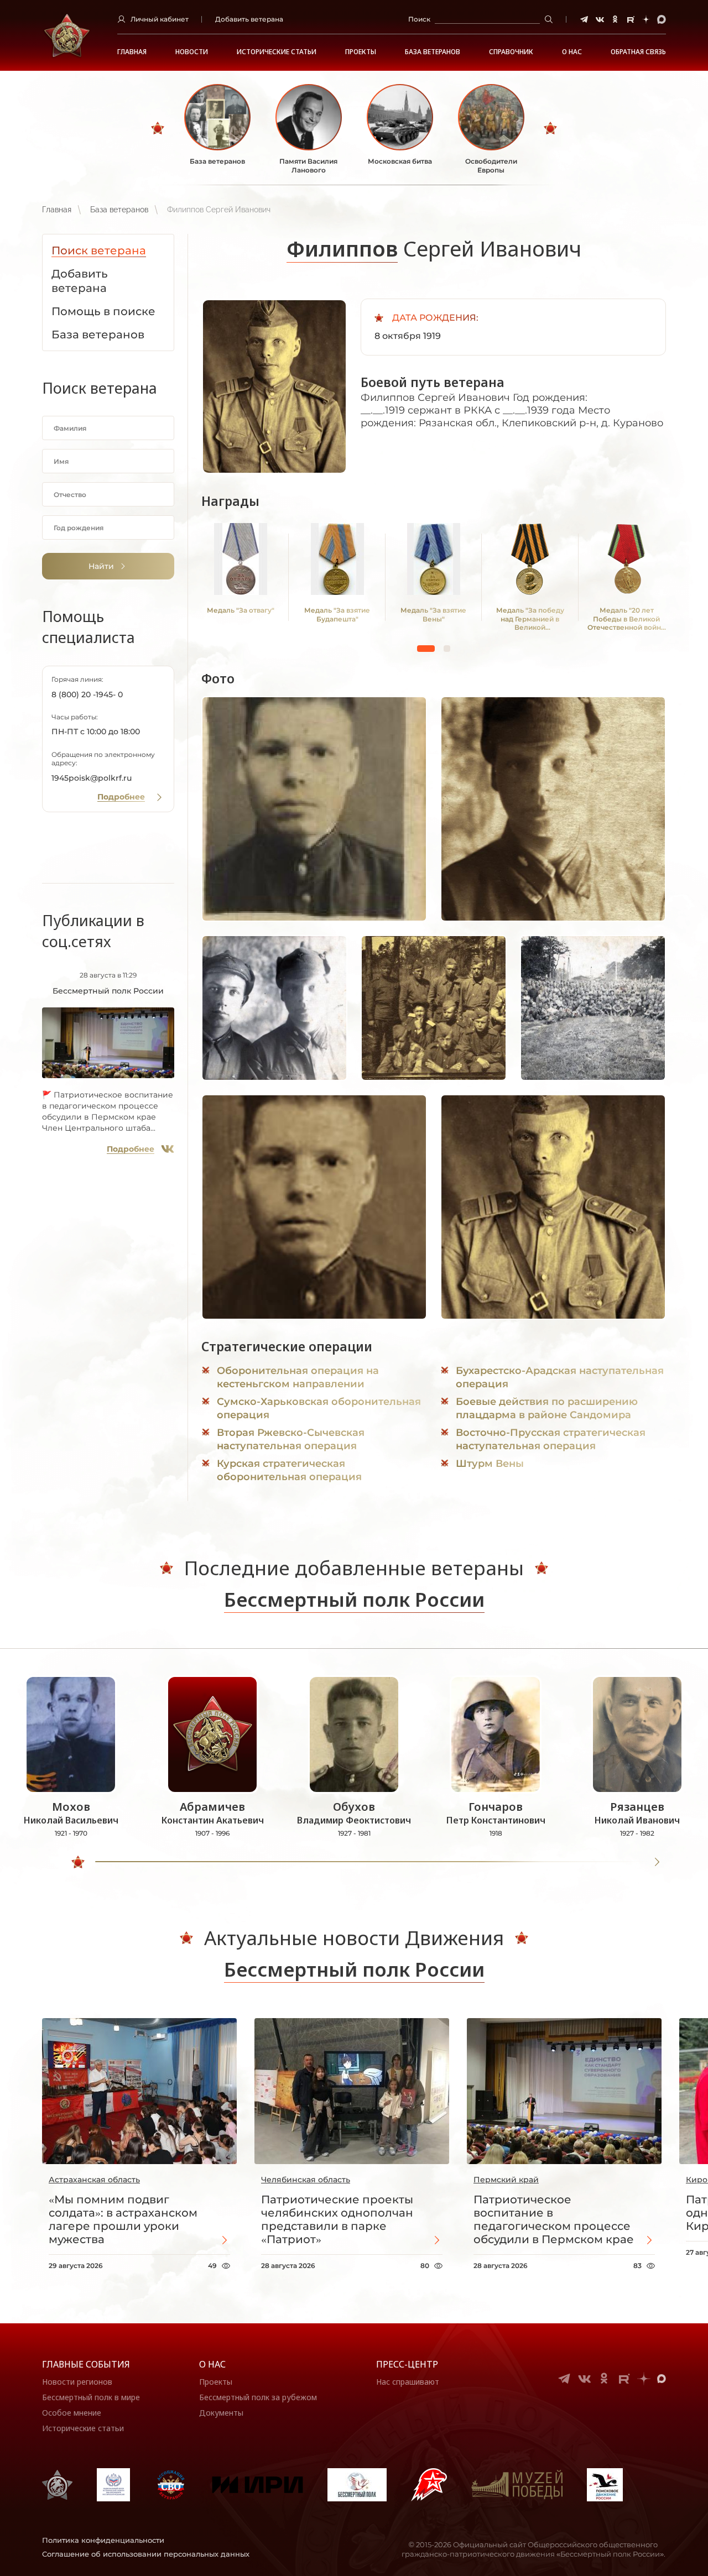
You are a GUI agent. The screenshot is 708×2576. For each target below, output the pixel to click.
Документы (221, 2413)
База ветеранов (433, 52)
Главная (132, 52)
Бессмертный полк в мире (91, 2397)
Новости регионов (77, 2382)
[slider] (78, 1862)
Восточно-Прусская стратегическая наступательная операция (551, 1439)
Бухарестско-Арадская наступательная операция (560, 1377)
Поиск (419, 19)
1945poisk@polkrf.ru (92, 778)
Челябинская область (306, 2180)
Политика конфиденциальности (103, 2540)
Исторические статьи (277, 52)
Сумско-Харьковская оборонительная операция (319, 1408)
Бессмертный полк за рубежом (258, 2397)
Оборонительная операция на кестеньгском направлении (298, 1377)
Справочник (511, 52)
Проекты (361, 52)
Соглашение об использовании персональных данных (146, 2554)
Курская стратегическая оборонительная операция (289, 1470)
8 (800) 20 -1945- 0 (87, 694)
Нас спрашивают (408, 2382)
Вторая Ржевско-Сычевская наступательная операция (291, 1439)
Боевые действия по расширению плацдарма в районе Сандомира (547, 1408)
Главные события (86, 2364)
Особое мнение (72, 2413)
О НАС (572, 52)
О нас (212, 2364)
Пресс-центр (407, 2364)
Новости (192, 52)
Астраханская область (94, 2180)
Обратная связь (638, 52)
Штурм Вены (490, 1464)
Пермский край (506, 2180)
